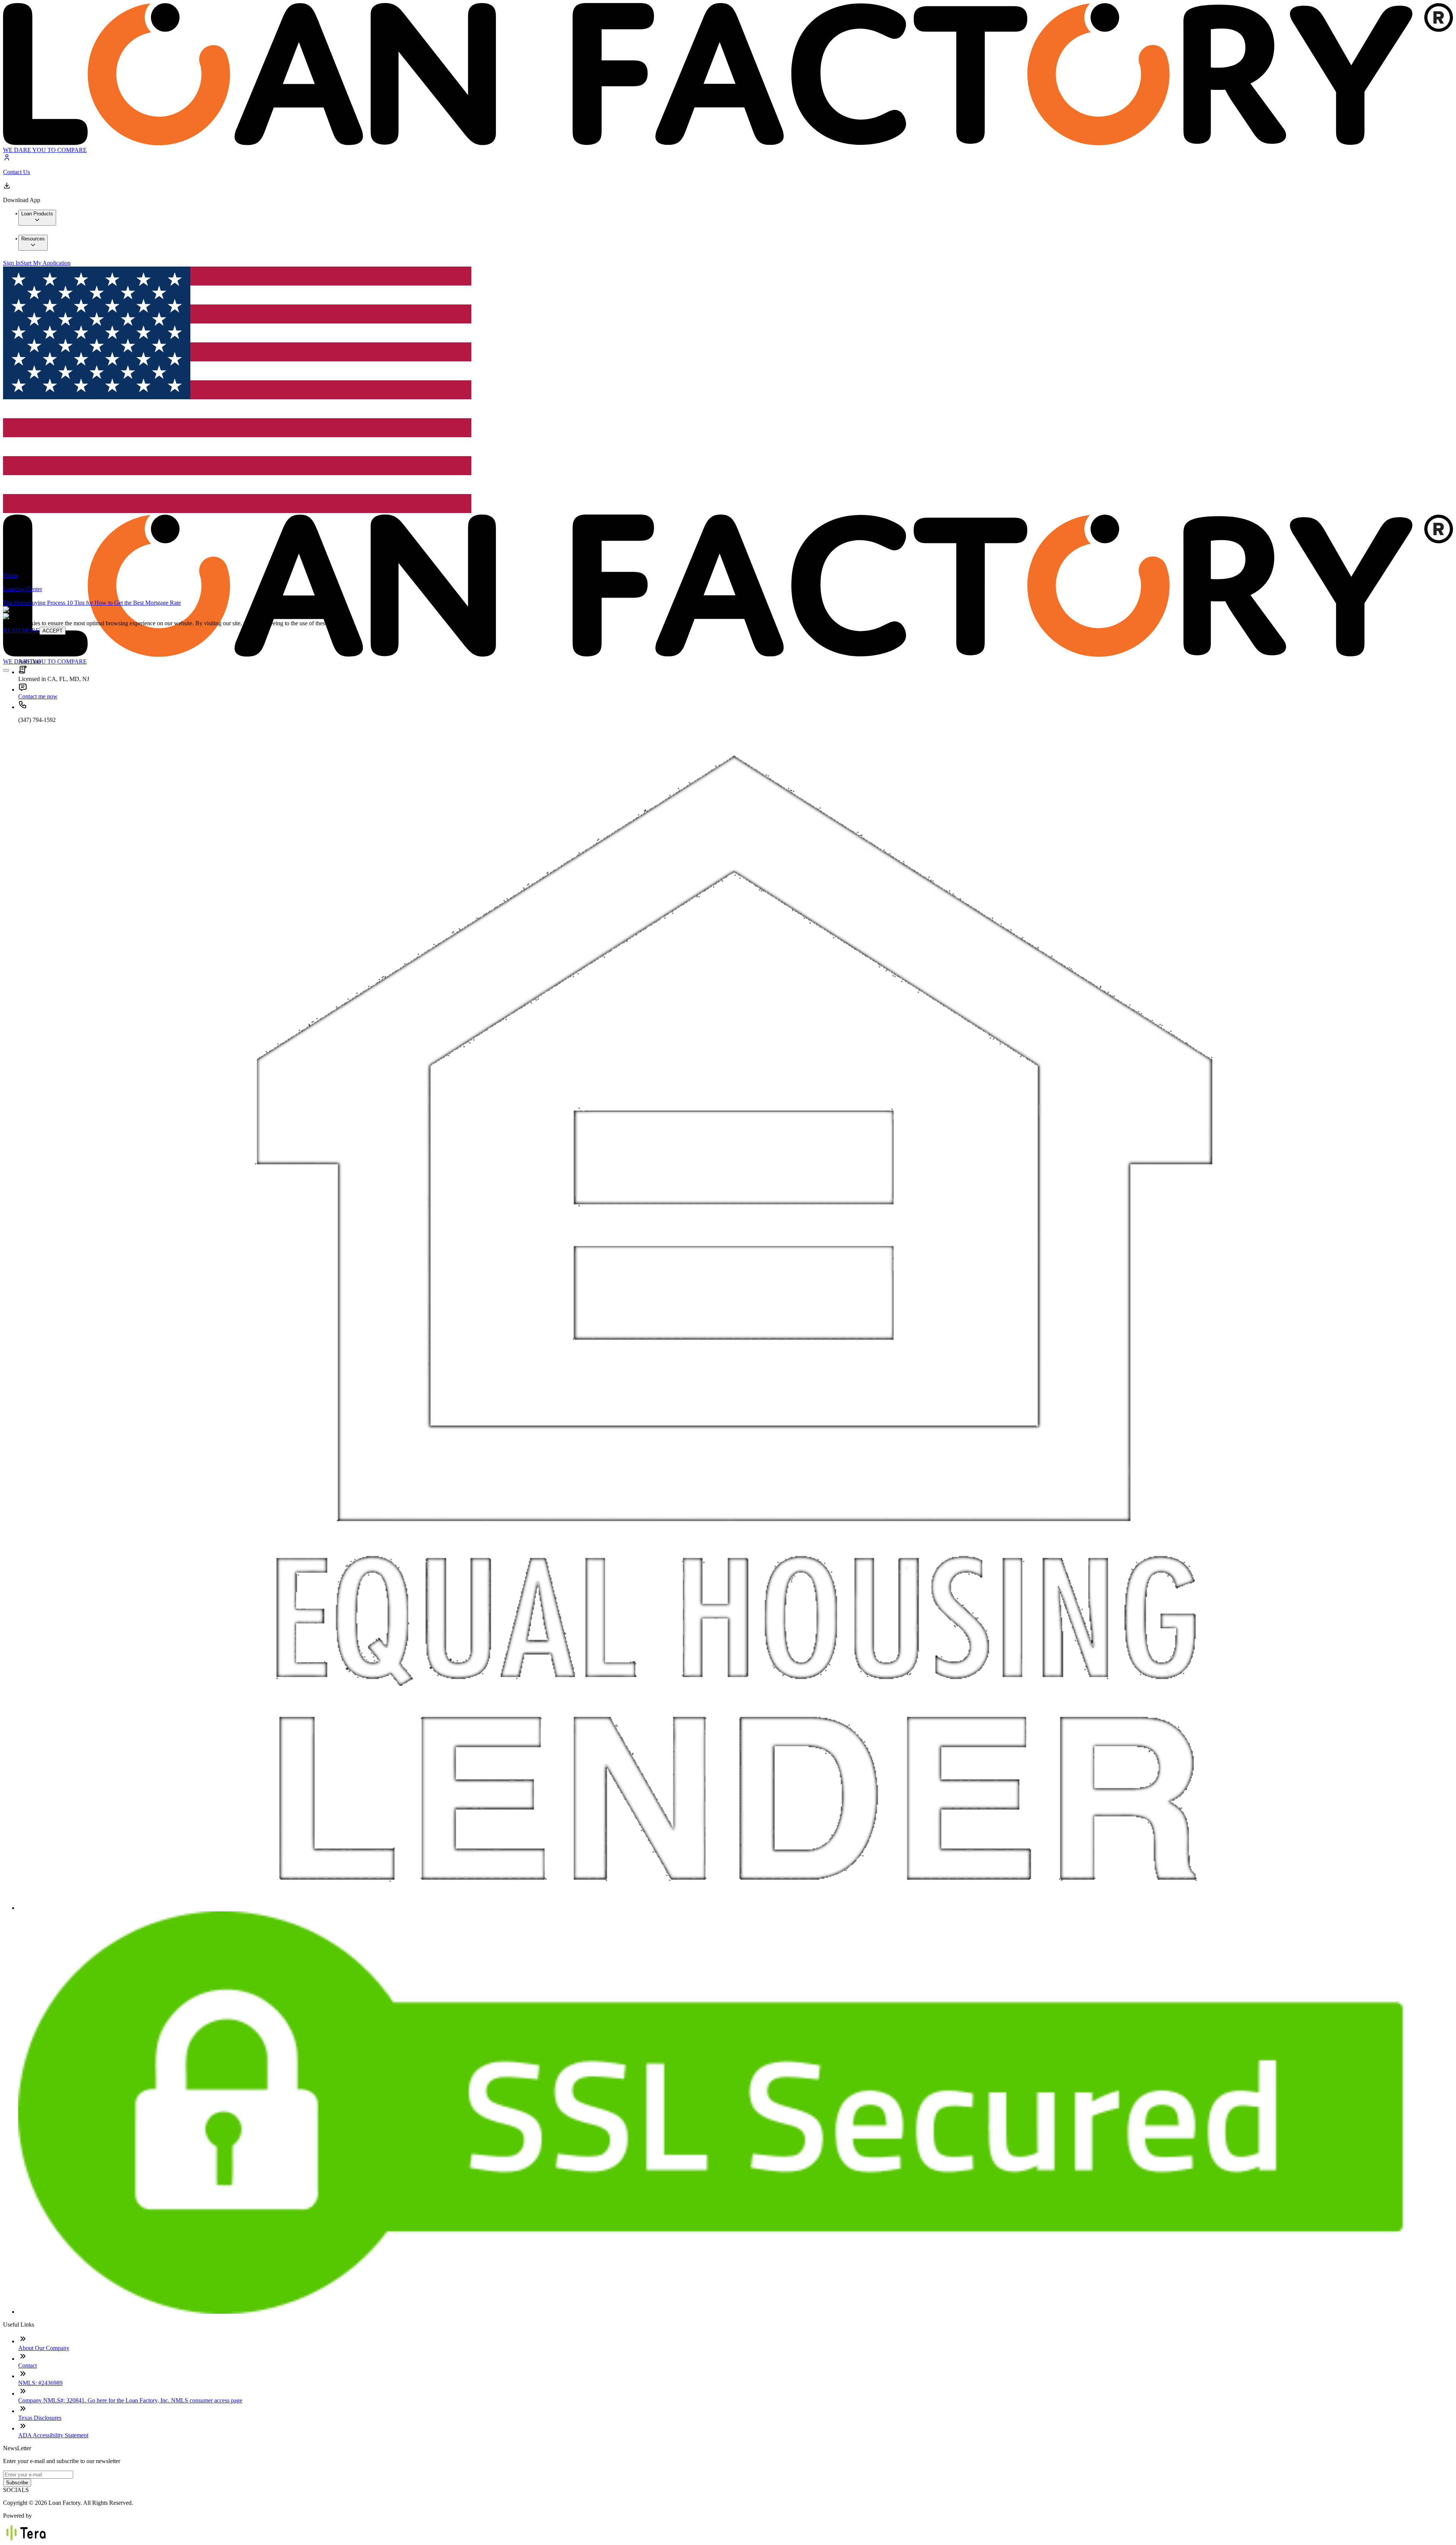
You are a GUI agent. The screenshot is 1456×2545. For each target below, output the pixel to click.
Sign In (12, 263)
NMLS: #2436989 (40, 2383)
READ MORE (21, 630)
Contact (27, 2365)
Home (10, 575)
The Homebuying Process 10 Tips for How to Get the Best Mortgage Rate (92, 603)
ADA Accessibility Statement (53, 2435)
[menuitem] (37, 218)
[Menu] (6, 670)
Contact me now (38, 696)
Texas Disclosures (40, 2418)
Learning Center (23, 589)
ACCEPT (53, 631)
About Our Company (44, 2348)
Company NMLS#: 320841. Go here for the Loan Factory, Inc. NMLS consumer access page (130, 2400)
